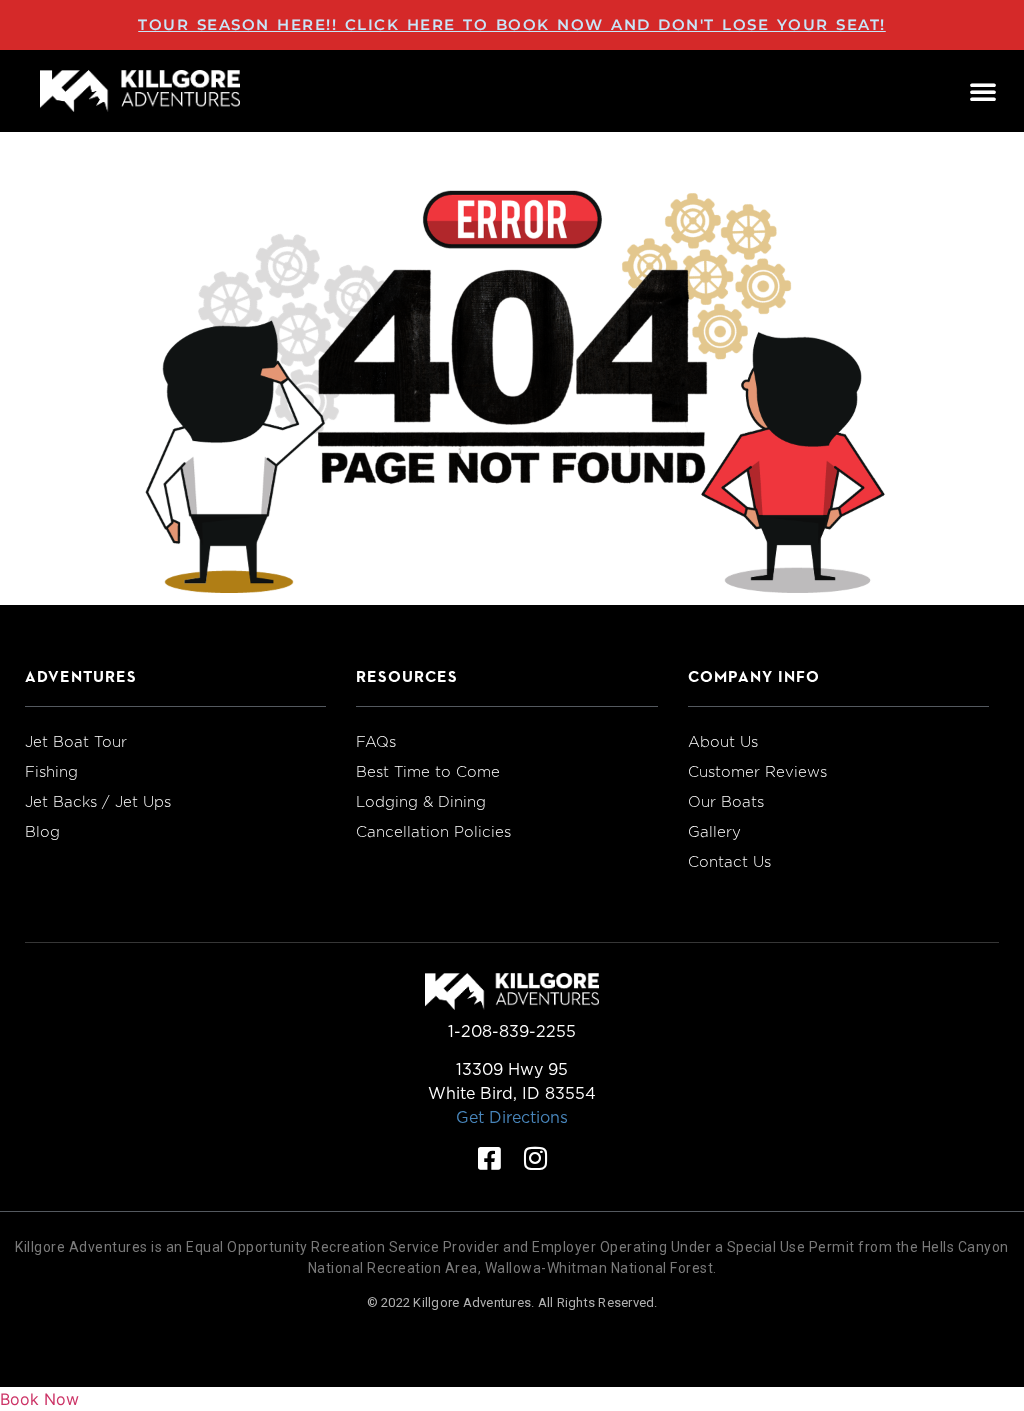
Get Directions (512, 1117)
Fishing (51, 772)
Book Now (39, 1399)
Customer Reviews (757, 772)
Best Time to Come (428, 772)
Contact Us (729, 862)
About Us (723, 742)
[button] (983, 91)
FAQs (376, 742)
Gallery (714, 832)
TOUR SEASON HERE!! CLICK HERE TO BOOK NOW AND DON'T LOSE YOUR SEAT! (512, 24)
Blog (42, 832)
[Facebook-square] (489, 1158)
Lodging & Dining (421, 802)
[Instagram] (535, 1158)
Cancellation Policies (433, 832)
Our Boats (726, 802)
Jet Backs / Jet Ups (98, 802)
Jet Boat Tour (76, 742)
